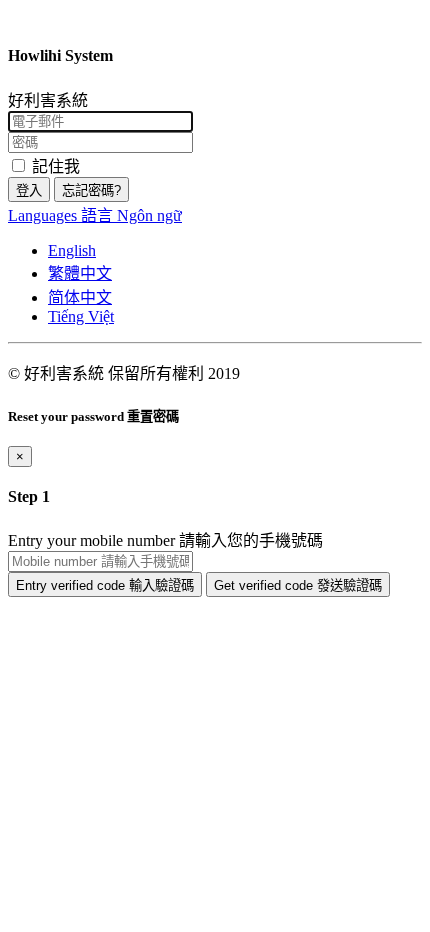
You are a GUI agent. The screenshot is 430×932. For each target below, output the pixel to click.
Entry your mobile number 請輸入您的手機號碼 (165, 540)
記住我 (54, 166)
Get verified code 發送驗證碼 (298, 585)
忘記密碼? (91, 190)
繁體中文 (80, 273)
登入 (29, 190)
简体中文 (80, 297)
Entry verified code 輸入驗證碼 (105, 585)
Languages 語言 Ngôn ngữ (95, 215)
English (72, 250)
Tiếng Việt (81, 316)
